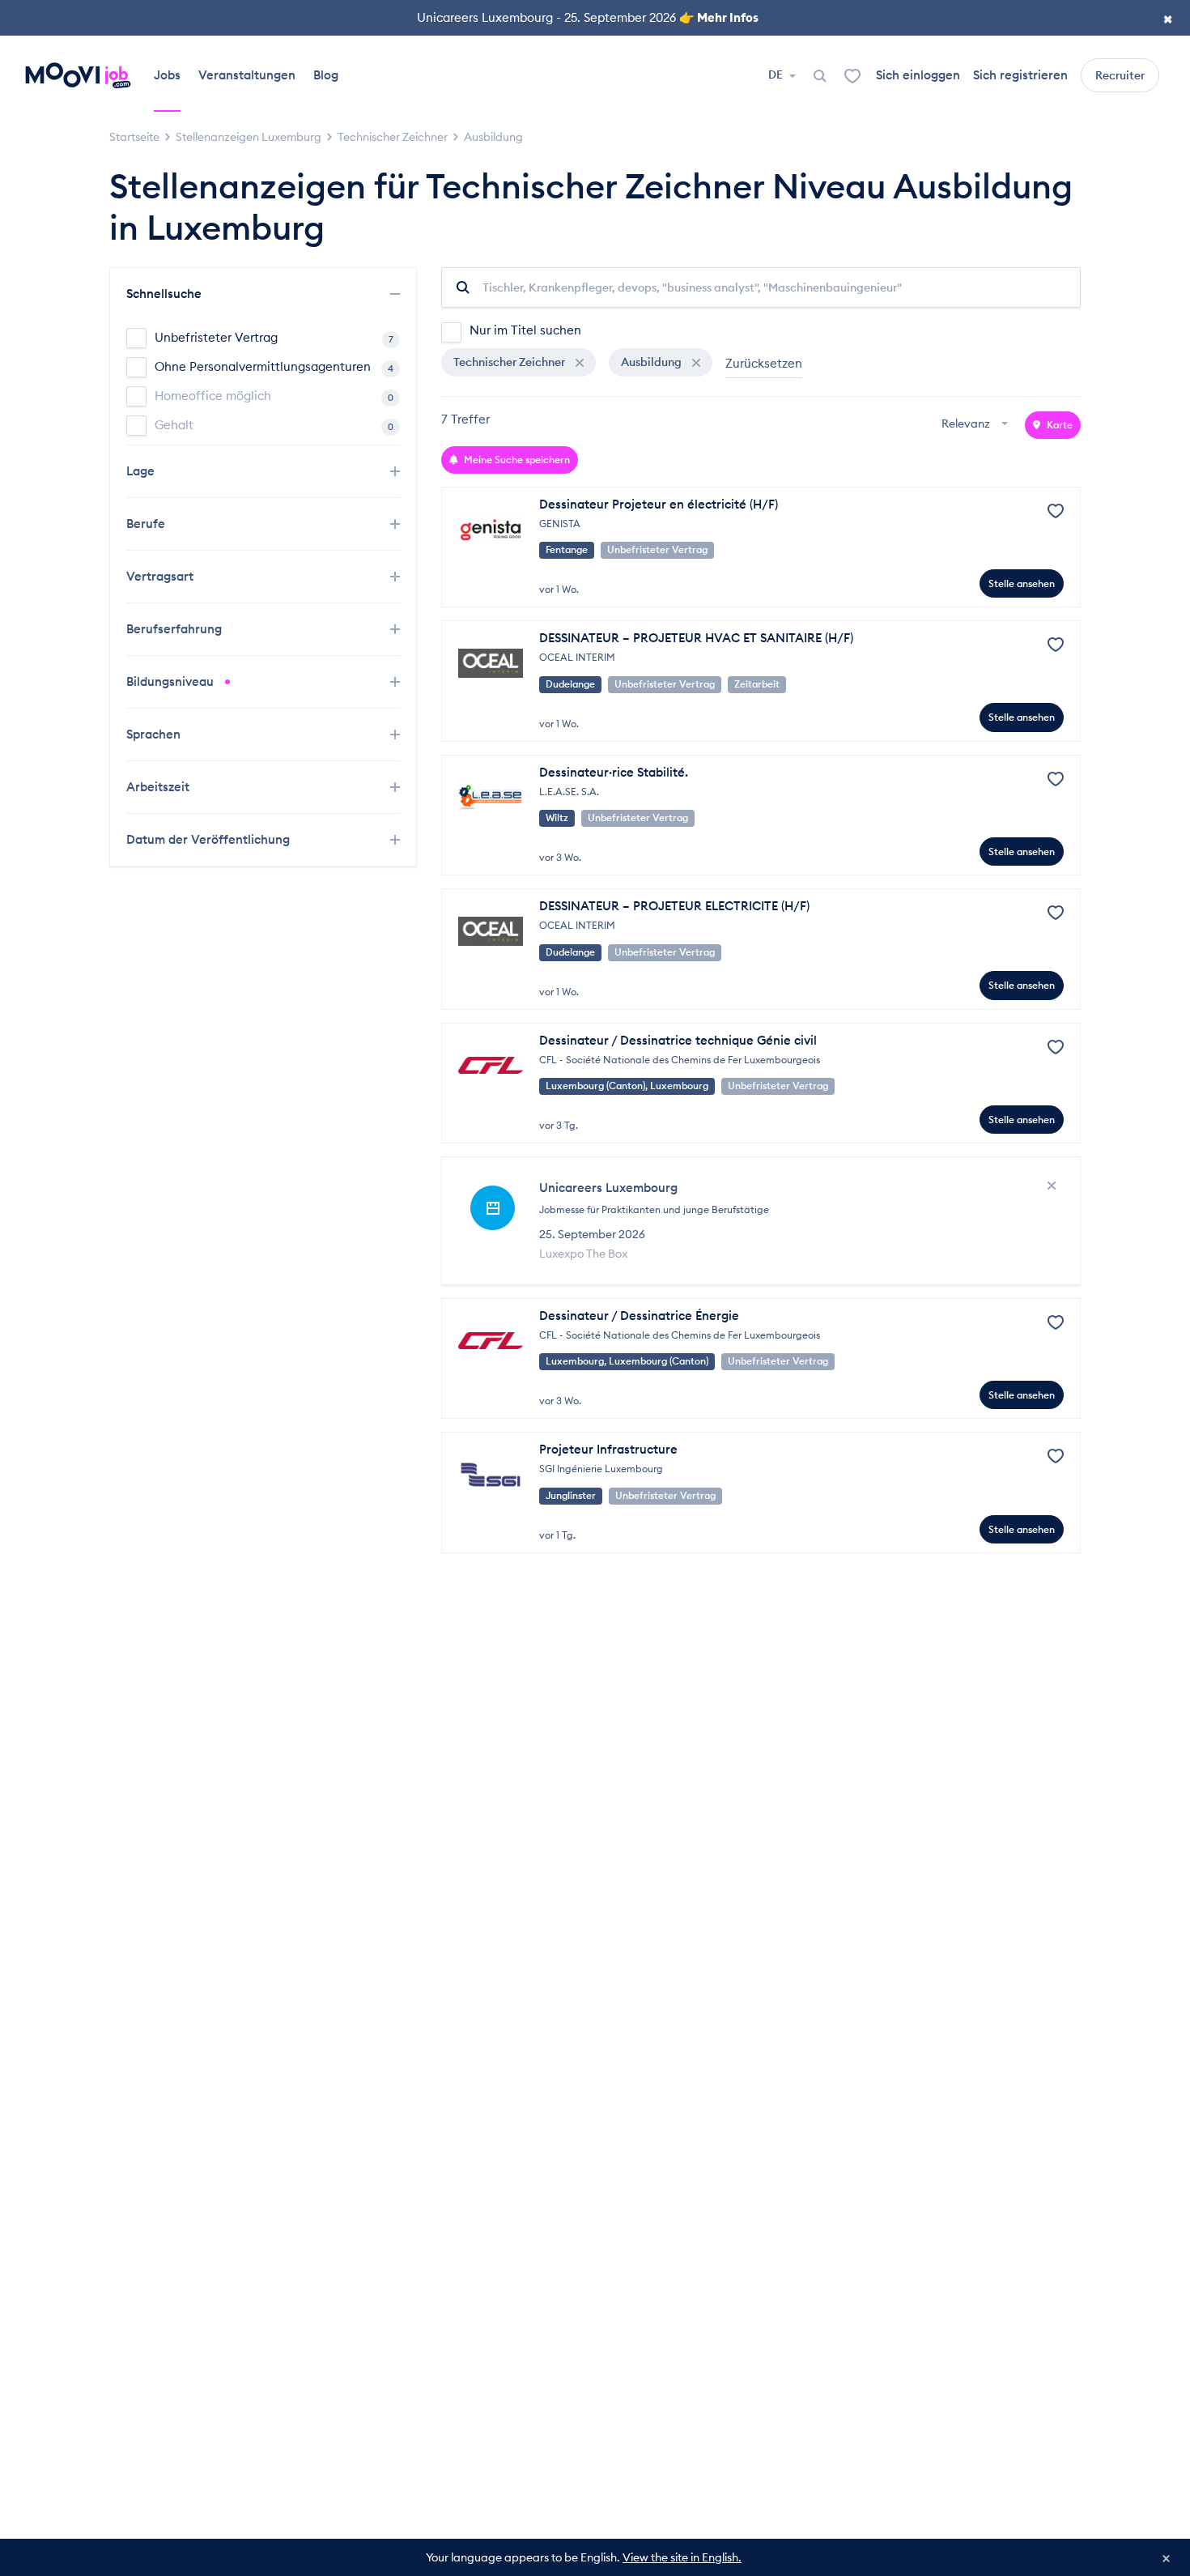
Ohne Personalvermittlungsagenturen (274, 366)
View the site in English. (682, 2557)
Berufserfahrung (176, 629)
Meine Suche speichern (516, 460)
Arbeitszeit (159, 787)
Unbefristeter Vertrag (274, 337)
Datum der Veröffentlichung (210, 839)
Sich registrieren (1020, 75)
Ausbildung (652, 362)
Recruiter (1120, 75)
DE (777, 75)
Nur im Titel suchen (525, 330)
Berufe (147, 524)
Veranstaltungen (247, 75)
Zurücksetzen (764, 363)
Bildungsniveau (172, 681)
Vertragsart (161, 576)
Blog (326, 75)
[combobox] (977, 425)
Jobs (167, 75)
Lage (142, 471)
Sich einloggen (918, 75)
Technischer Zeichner (510, 362)
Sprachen (155, 734)
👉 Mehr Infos (719, 17)
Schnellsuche (166, 294)
